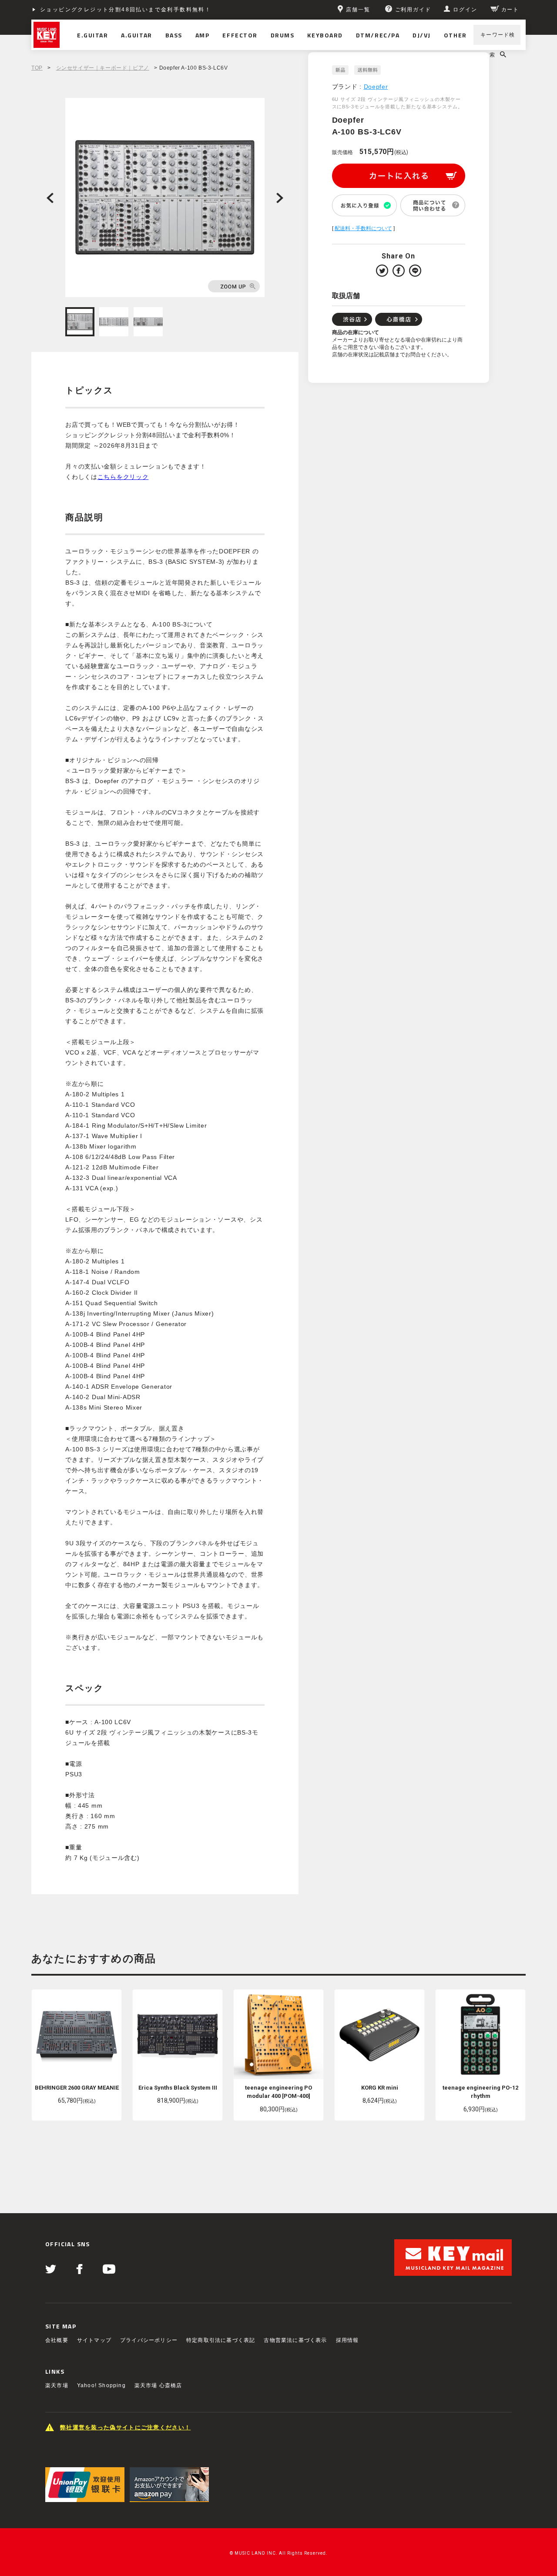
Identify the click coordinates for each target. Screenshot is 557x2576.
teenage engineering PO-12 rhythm (480, 2092)
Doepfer (376, 87)
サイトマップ (94, 2340)
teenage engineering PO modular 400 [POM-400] (278, 2092)
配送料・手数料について (363, 228)
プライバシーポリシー (149, 2340)
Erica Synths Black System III (178, 2088)
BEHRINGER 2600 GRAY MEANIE (77, 2088)
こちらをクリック (123, 477)
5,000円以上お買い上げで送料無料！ (93, 10)
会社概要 (57, 2340)
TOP (37, 68)
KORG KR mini (380, 2088)
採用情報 (347, 2340)
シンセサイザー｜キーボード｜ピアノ (103, 68)
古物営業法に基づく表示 (295, 2340)
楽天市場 (57, 2385)
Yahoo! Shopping (101, 2385)
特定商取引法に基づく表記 (221, 2340)
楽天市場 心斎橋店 (158, 2385)
